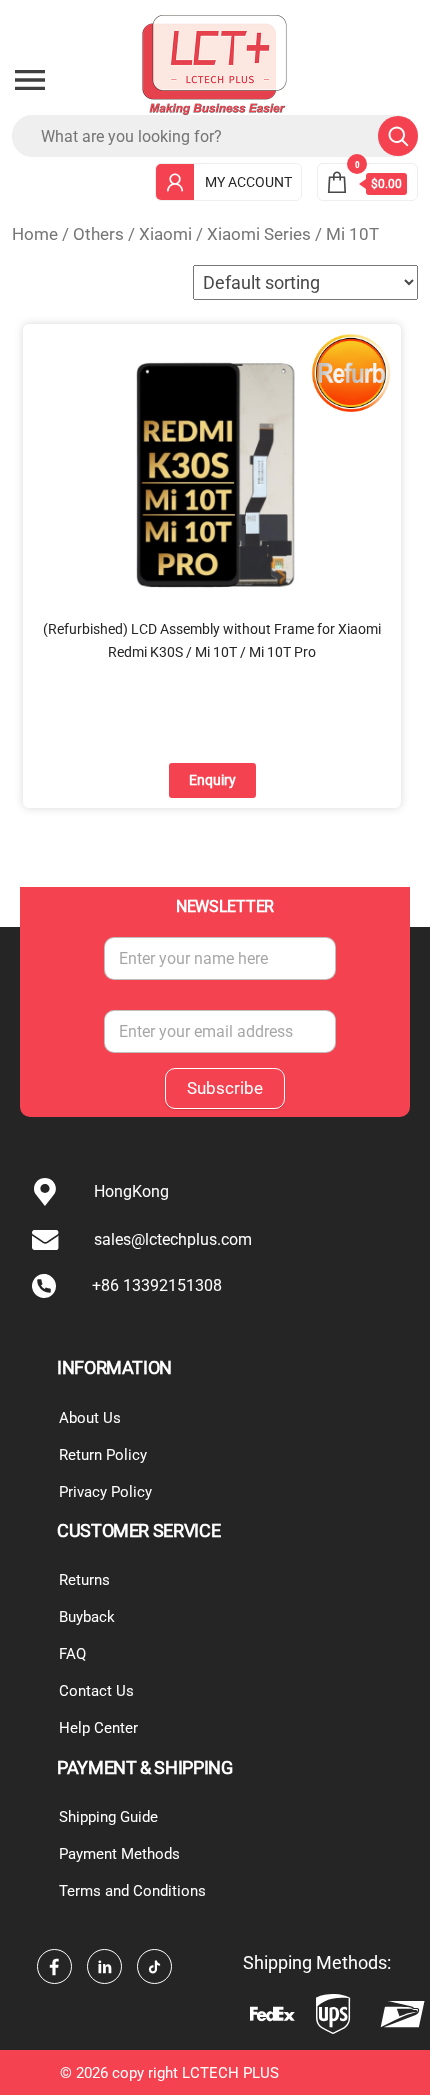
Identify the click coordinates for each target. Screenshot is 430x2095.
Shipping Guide (108, 1817)
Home (35, 234)
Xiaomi (165, 234)
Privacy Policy (105, 1492)
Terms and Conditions (132, 1891)
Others (98, 234)
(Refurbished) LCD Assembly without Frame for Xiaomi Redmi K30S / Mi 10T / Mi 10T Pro (212, 640)
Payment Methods (119, 1854)
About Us (90, 1418)
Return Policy (103, 1455)
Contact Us (96, 1691)
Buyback (87, 1617)
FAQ (72, 1654)
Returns (84, 1580)
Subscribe (225, 1088)
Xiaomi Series (259, 234)
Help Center (98, 1728)
